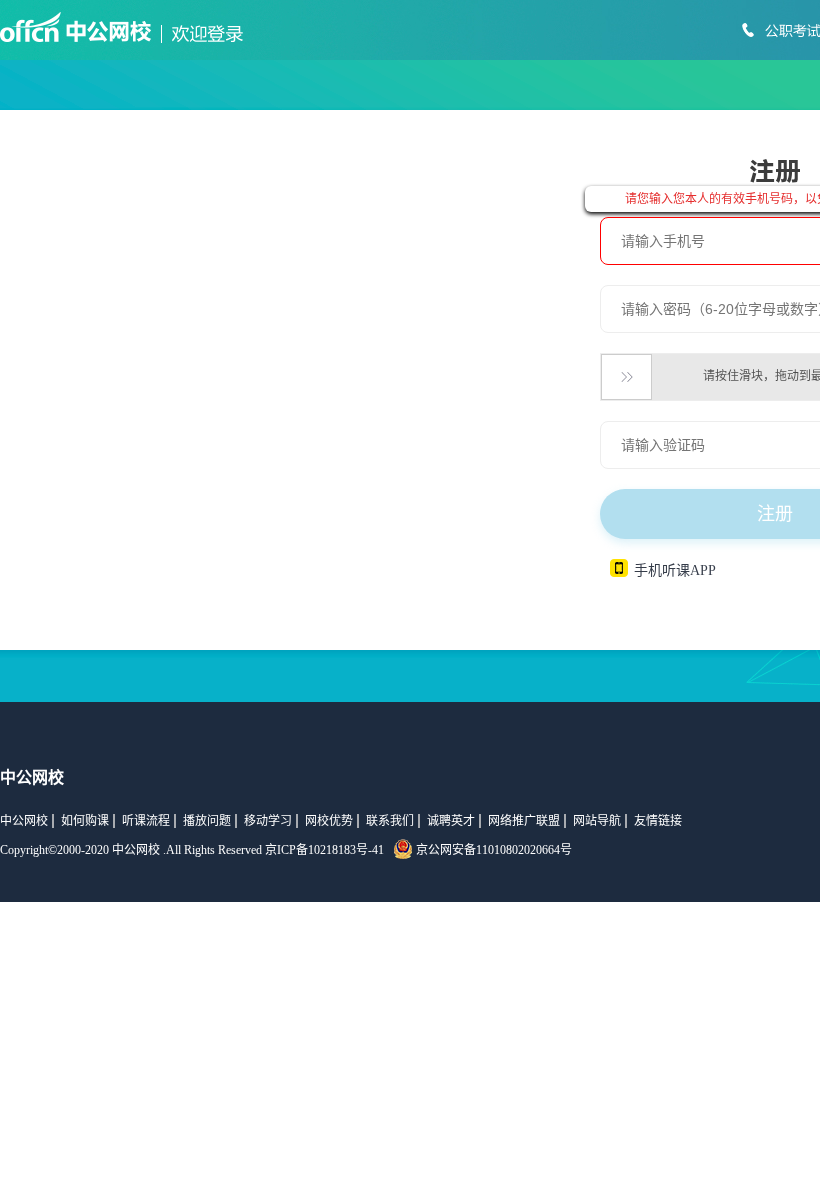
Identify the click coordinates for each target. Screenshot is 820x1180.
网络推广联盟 (524, 821)
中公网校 (24, 821)
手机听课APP (675, 570)
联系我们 (390, 821)
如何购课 (85, 821)
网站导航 (597, 821)
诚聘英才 (451, 821)
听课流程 (146, 821)
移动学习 (268, 821)
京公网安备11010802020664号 (494, 850)
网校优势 (329, 821)
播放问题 (207, 821)
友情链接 (658, 821)
